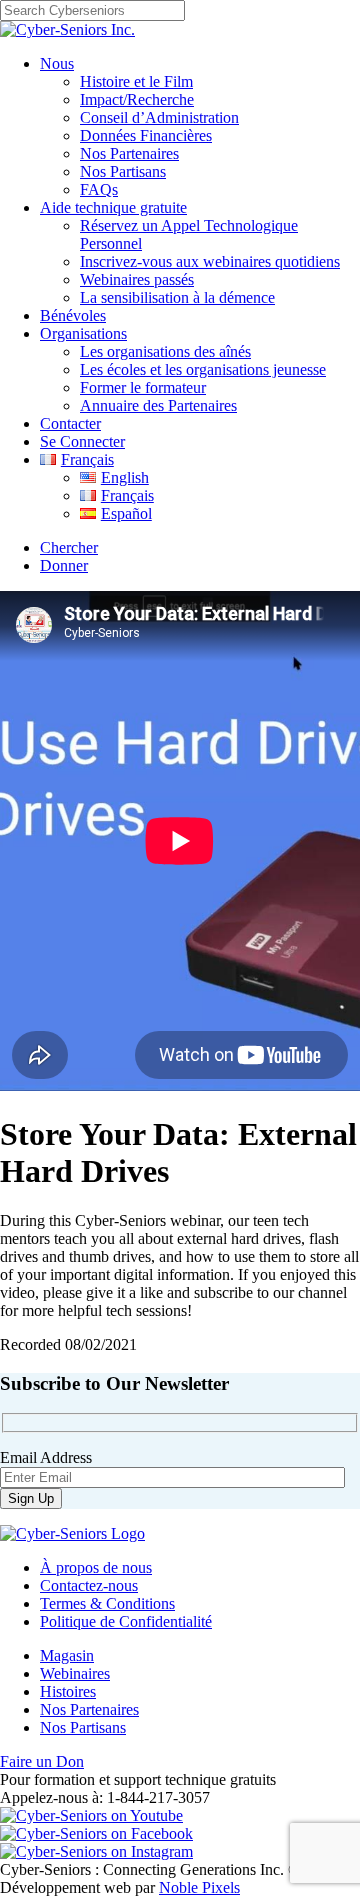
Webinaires (75, 1673)
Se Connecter (82, 441)
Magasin (67, 1655)
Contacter (70, 423)
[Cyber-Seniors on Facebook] (96, 1833)
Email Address (46, 1457)
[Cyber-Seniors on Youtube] (91, 1815)
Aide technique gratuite (113, 207)
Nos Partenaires (129, 153)
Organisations (83, 333)
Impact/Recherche (137, 99)
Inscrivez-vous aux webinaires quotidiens (210, 261)
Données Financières (146, 135)
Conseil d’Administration (159, 117)
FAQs (99, 189)
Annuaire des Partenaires (158, 405)
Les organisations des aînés (165, 351)
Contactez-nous (89, 1585)
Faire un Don (42, 1761)
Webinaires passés (137, 279)
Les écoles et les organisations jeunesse (203, 369)
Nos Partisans (123, 171)
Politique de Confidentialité (126, 1621)
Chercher (69, 547)
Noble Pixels (199, 1887)
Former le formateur (143, 387)
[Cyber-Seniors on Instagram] (96, 1851)
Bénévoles (73, 315)
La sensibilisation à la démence (177, 297)
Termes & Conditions (107, 1603)
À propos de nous (96, 1567)
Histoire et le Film (136, 81)
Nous (57, 63)
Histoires (68, 1691)
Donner (64, 565)
